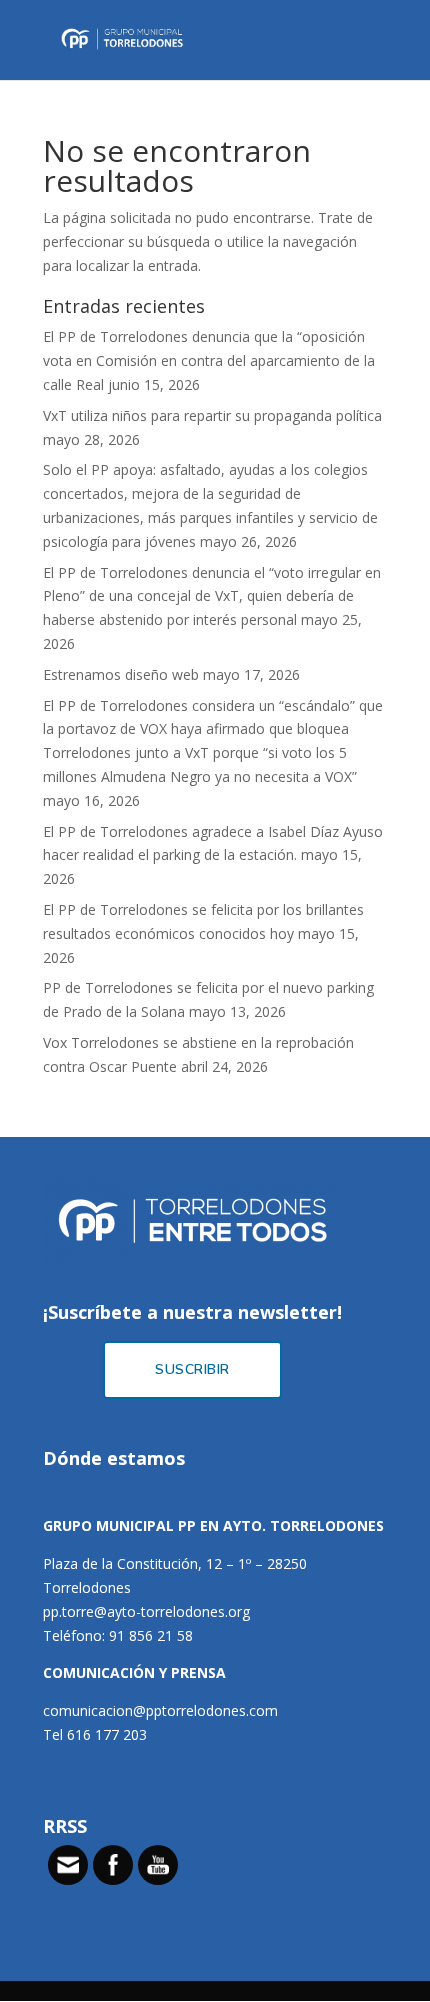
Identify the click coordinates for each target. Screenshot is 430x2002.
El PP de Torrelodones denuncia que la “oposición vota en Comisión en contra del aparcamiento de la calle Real (209, 360)
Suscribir (192, 1369)
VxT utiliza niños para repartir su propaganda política (212, 415)
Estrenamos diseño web (121, 674)
